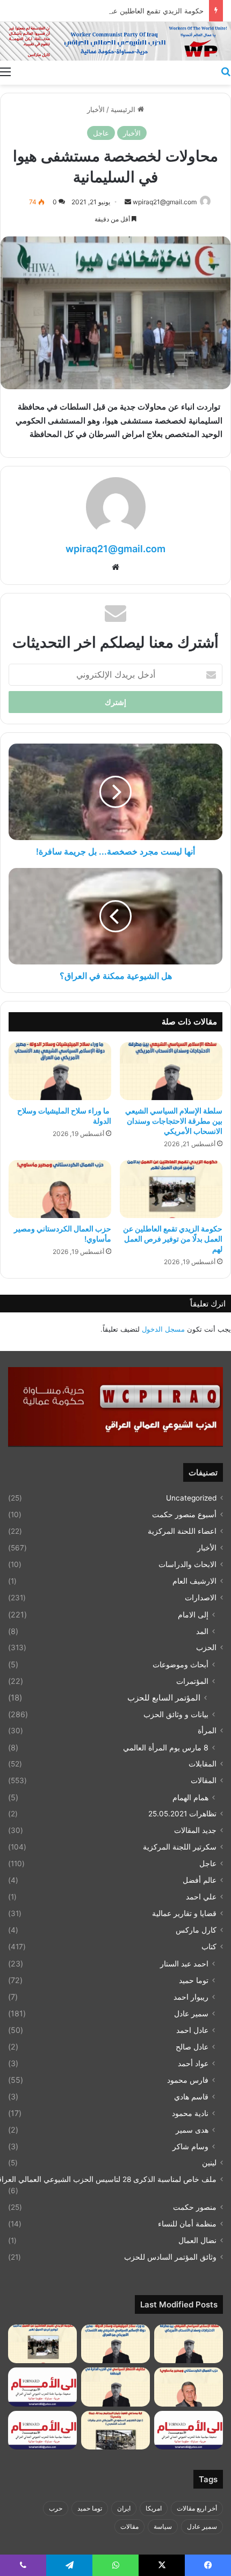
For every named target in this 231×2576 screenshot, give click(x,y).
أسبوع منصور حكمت (184, 1515)
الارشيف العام (194, 1581)
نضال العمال (197, 2240)
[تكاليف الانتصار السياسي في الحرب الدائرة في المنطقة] (115, 2387)
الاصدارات (201, 1598)
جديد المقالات (195, 1830)
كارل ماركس (196, 1930)
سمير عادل (191, 2013)
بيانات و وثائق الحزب (176, 1714)
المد (202, 1631)
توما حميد (194, 1980)
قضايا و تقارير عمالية (184, 1913)
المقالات (204, 1780)
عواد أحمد (193, 2063)
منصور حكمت (195, 2207)
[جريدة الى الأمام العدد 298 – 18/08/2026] (42, 2387)
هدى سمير (192, 2130)
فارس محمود (188, 2080)
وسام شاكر (190, 2146)
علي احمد (201, 1897)
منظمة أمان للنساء (187, 2224)
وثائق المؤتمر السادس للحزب (170, 2257)
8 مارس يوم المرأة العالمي (166, 1747)
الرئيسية (124, 109)
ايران (124, 2508)
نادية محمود (190, 2113)
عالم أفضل (200, 1880)
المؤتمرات (192, 1681)
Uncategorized (191, 1498)
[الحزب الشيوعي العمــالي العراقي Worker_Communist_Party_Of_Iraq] (115, 41)
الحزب (206, 1647)
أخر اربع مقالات (197, 2508)
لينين (209, 2163)
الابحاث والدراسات (187, 1564)
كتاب (209, 1947)
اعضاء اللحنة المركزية (182, 1531)
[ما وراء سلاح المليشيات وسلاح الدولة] (60, 1071)
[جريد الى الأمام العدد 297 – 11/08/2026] (189, 2430)
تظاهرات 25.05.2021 (182, 1814)
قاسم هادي (191, 2096)
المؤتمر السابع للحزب (164, 1698)
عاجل (101, 133)
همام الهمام (190, 1797)
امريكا (154, 2508)
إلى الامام (193, 1614)
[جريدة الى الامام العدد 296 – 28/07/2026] (42, 2430)
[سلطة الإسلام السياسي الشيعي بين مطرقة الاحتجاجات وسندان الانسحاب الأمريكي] (171, 1071)
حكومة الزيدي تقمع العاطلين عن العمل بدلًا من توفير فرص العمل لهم (173, 1239)
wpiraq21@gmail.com (165, 202)
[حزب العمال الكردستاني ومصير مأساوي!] (60, 1189)
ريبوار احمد (191, 1997)
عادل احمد (192, 2030)
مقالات (129, 2526)
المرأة (207, 1731)
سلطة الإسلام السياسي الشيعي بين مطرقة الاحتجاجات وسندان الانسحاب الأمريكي (174, 1121)
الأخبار (96, 109)
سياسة (163, 2526)
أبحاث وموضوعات (181, 1664)
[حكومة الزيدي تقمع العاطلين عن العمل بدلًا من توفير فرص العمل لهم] (171, 1189)
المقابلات (203, 1764)
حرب (56, 2508)
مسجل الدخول (163, 1329)
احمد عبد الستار (184, 1963)
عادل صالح (192, 2047)
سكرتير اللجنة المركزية (180, 1847)
